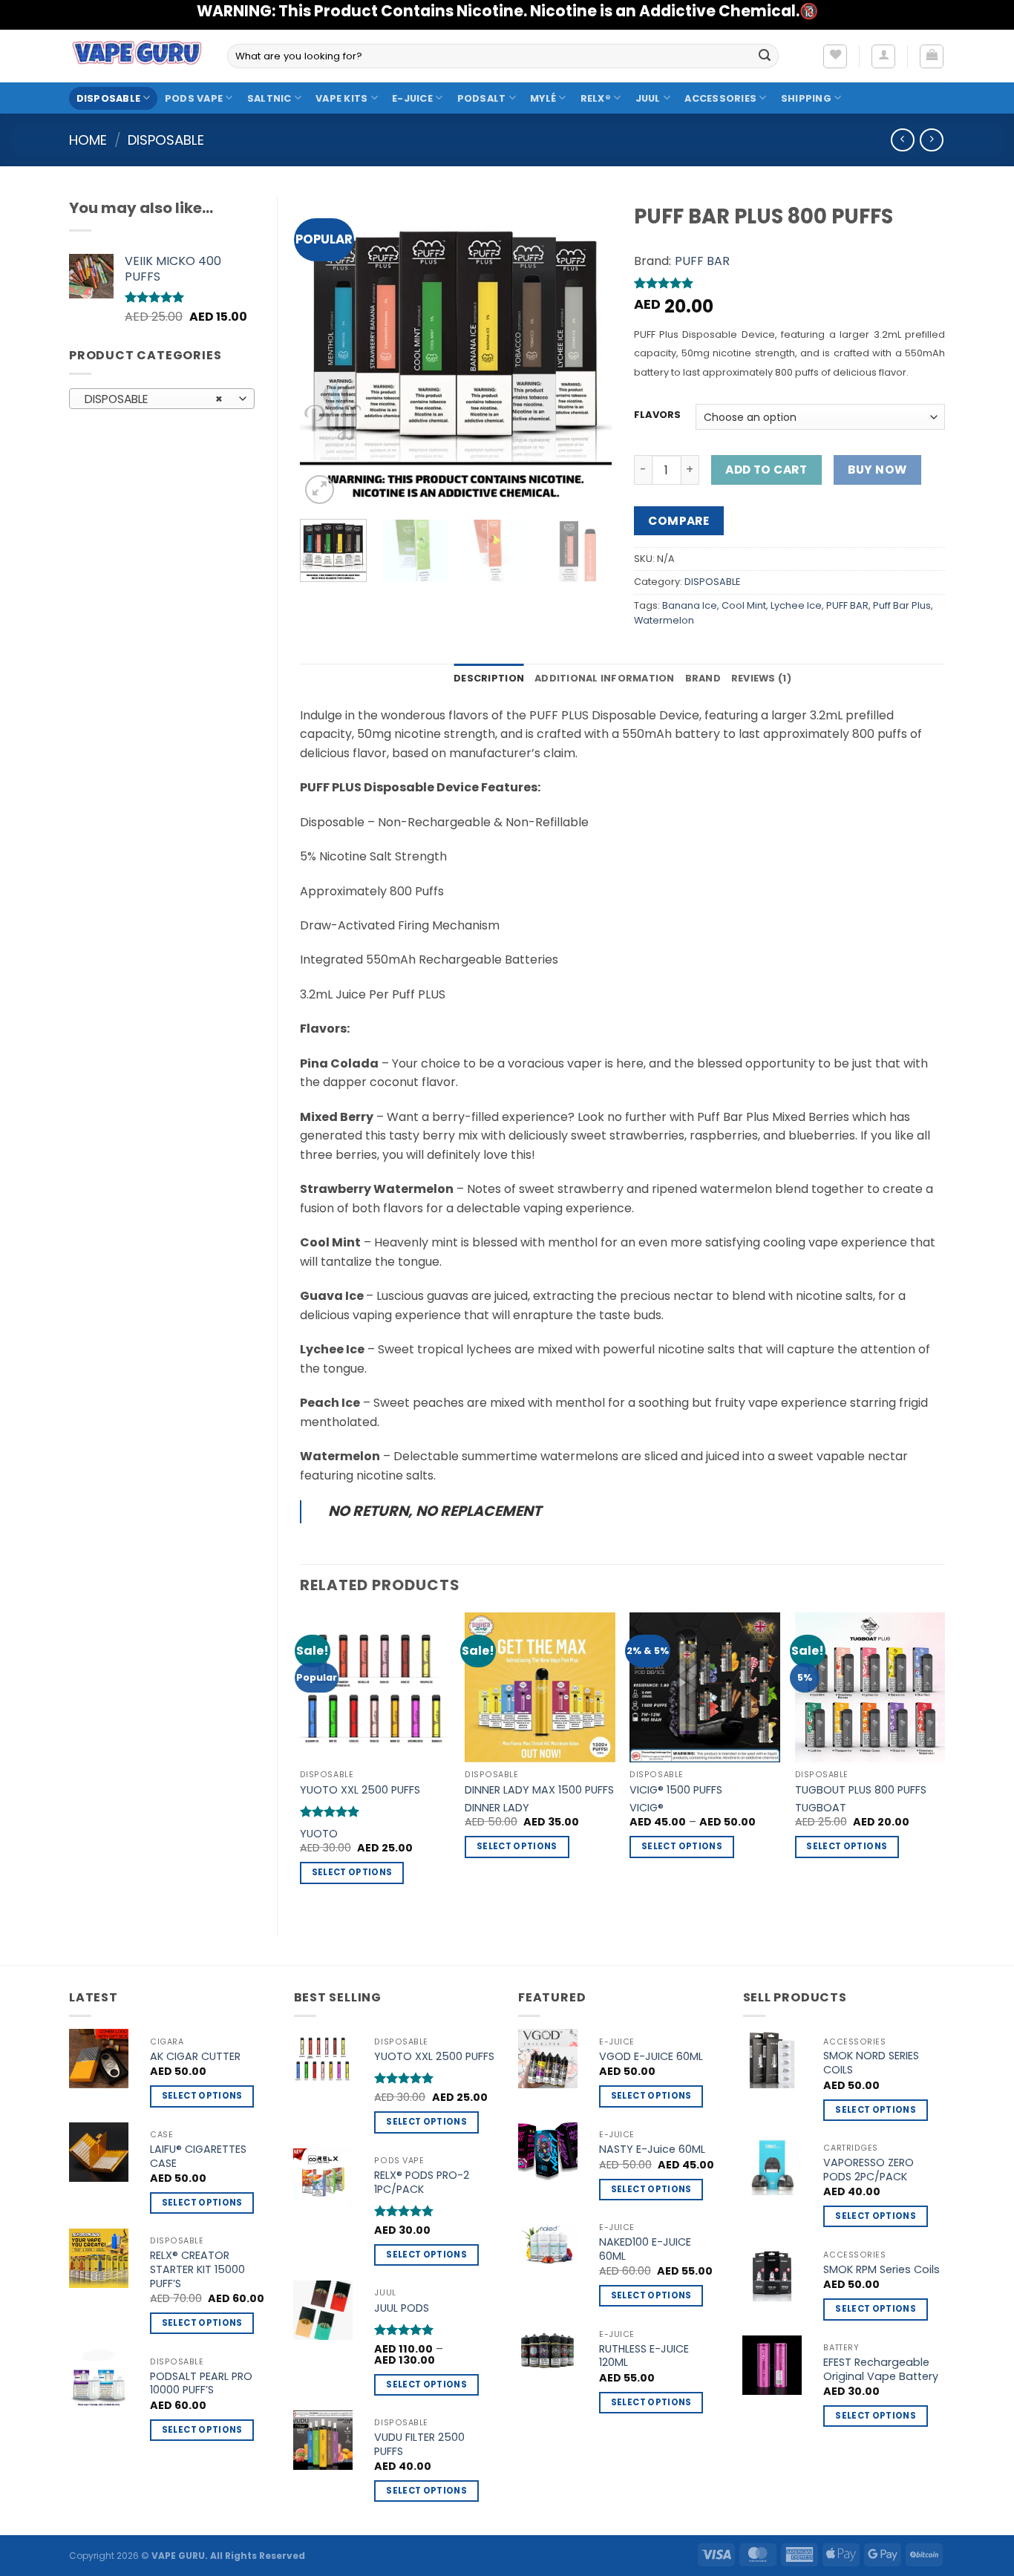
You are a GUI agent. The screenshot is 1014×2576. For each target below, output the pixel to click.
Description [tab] (489, 678)
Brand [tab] (703, 678)
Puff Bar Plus (902, 605)
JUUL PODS (402, 2308)
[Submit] (765, 56)
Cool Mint (744, 605)
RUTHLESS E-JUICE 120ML (644, 2356)
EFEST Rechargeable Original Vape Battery (881, 2369)
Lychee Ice (796, 605)
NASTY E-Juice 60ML (652, 2150)
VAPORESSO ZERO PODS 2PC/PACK (869, 2170)
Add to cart (766, 470)
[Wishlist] (835, 56)
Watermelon (664, 620)
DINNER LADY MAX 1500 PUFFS (539, 1790)
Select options (352, 1872)
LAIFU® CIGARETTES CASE (198, 2156)
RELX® (596, 98)
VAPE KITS (341, 98)
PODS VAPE (194, 98)
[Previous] (325, 352)
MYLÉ (543, 98)
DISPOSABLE (109, 98)
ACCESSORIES (720, 98)
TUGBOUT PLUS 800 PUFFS (861, 1790)
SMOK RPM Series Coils (881, 2270)
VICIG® (647, 1808)
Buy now (877, 470)
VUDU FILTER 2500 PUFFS (419, 2444)
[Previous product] (931, 140)
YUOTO (319, 1834)
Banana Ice (690, 605)
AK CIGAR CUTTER (195, 2057)
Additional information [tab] (605, 678)
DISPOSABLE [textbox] (154, 399)
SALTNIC (269, 98)
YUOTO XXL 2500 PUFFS (360, 1790)
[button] (883, 56)
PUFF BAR (702, 261)
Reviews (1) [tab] (761, 678)
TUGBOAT (821, 1808)
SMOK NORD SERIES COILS (871, 2063)
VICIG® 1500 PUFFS (676, 1790)
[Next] (586, 352)
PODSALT (482, 98)
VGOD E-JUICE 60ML (651, 2057)
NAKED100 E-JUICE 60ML (645, 2249)
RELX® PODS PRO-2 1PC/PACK (422, 2182)
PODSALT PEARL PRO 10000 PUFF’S (201, 2383)
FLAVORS (657, 415)
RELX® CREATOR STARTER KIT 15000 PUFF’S (197, 2269)
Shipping (806, 98)
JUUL (648, 98)
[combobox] (162, 399)
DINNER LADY (497, 1808)
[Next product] (902, 140)
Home (88, 140)
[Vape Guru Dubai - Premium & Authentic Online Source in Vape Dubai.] (137, 56)
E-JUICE (412, 98)
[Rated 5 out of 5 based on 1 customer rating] (790, 283)
